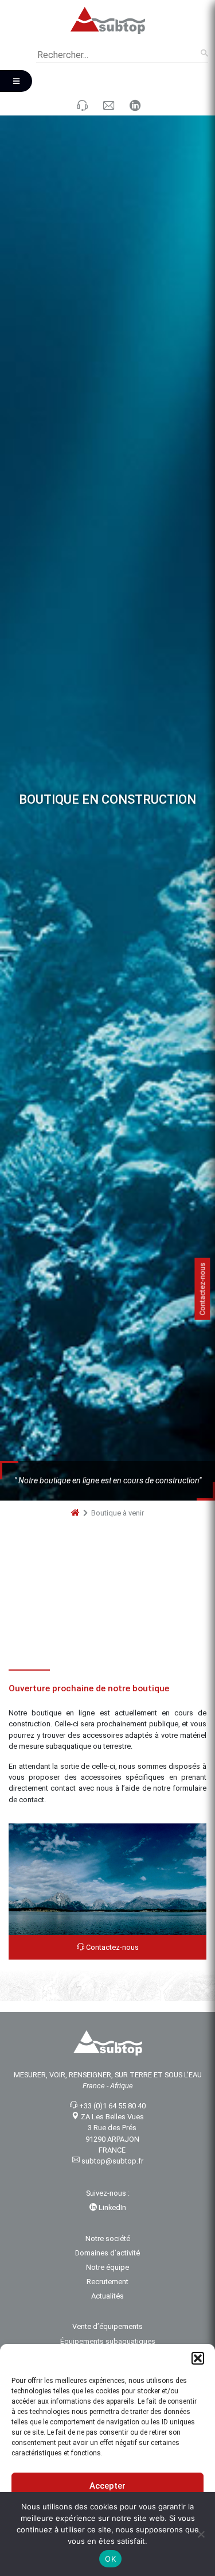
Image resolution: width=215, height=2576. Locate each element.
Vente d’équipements (107, 2333)
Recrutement (107, 2287)
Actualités (107, 2302)
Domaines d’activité (107, 2259)
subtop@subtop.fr (112, 2167)
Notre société (108, 2244)
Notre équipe (107, 2273)
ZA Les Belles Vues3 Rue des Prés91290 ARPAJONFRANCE (112, 2139)
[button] (198, 2358)
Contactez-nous (112, 1953)
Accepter (107, 2486)
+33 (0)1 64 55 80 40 (112, 2112)
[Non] (201, 2534)
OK (110, 2559)
